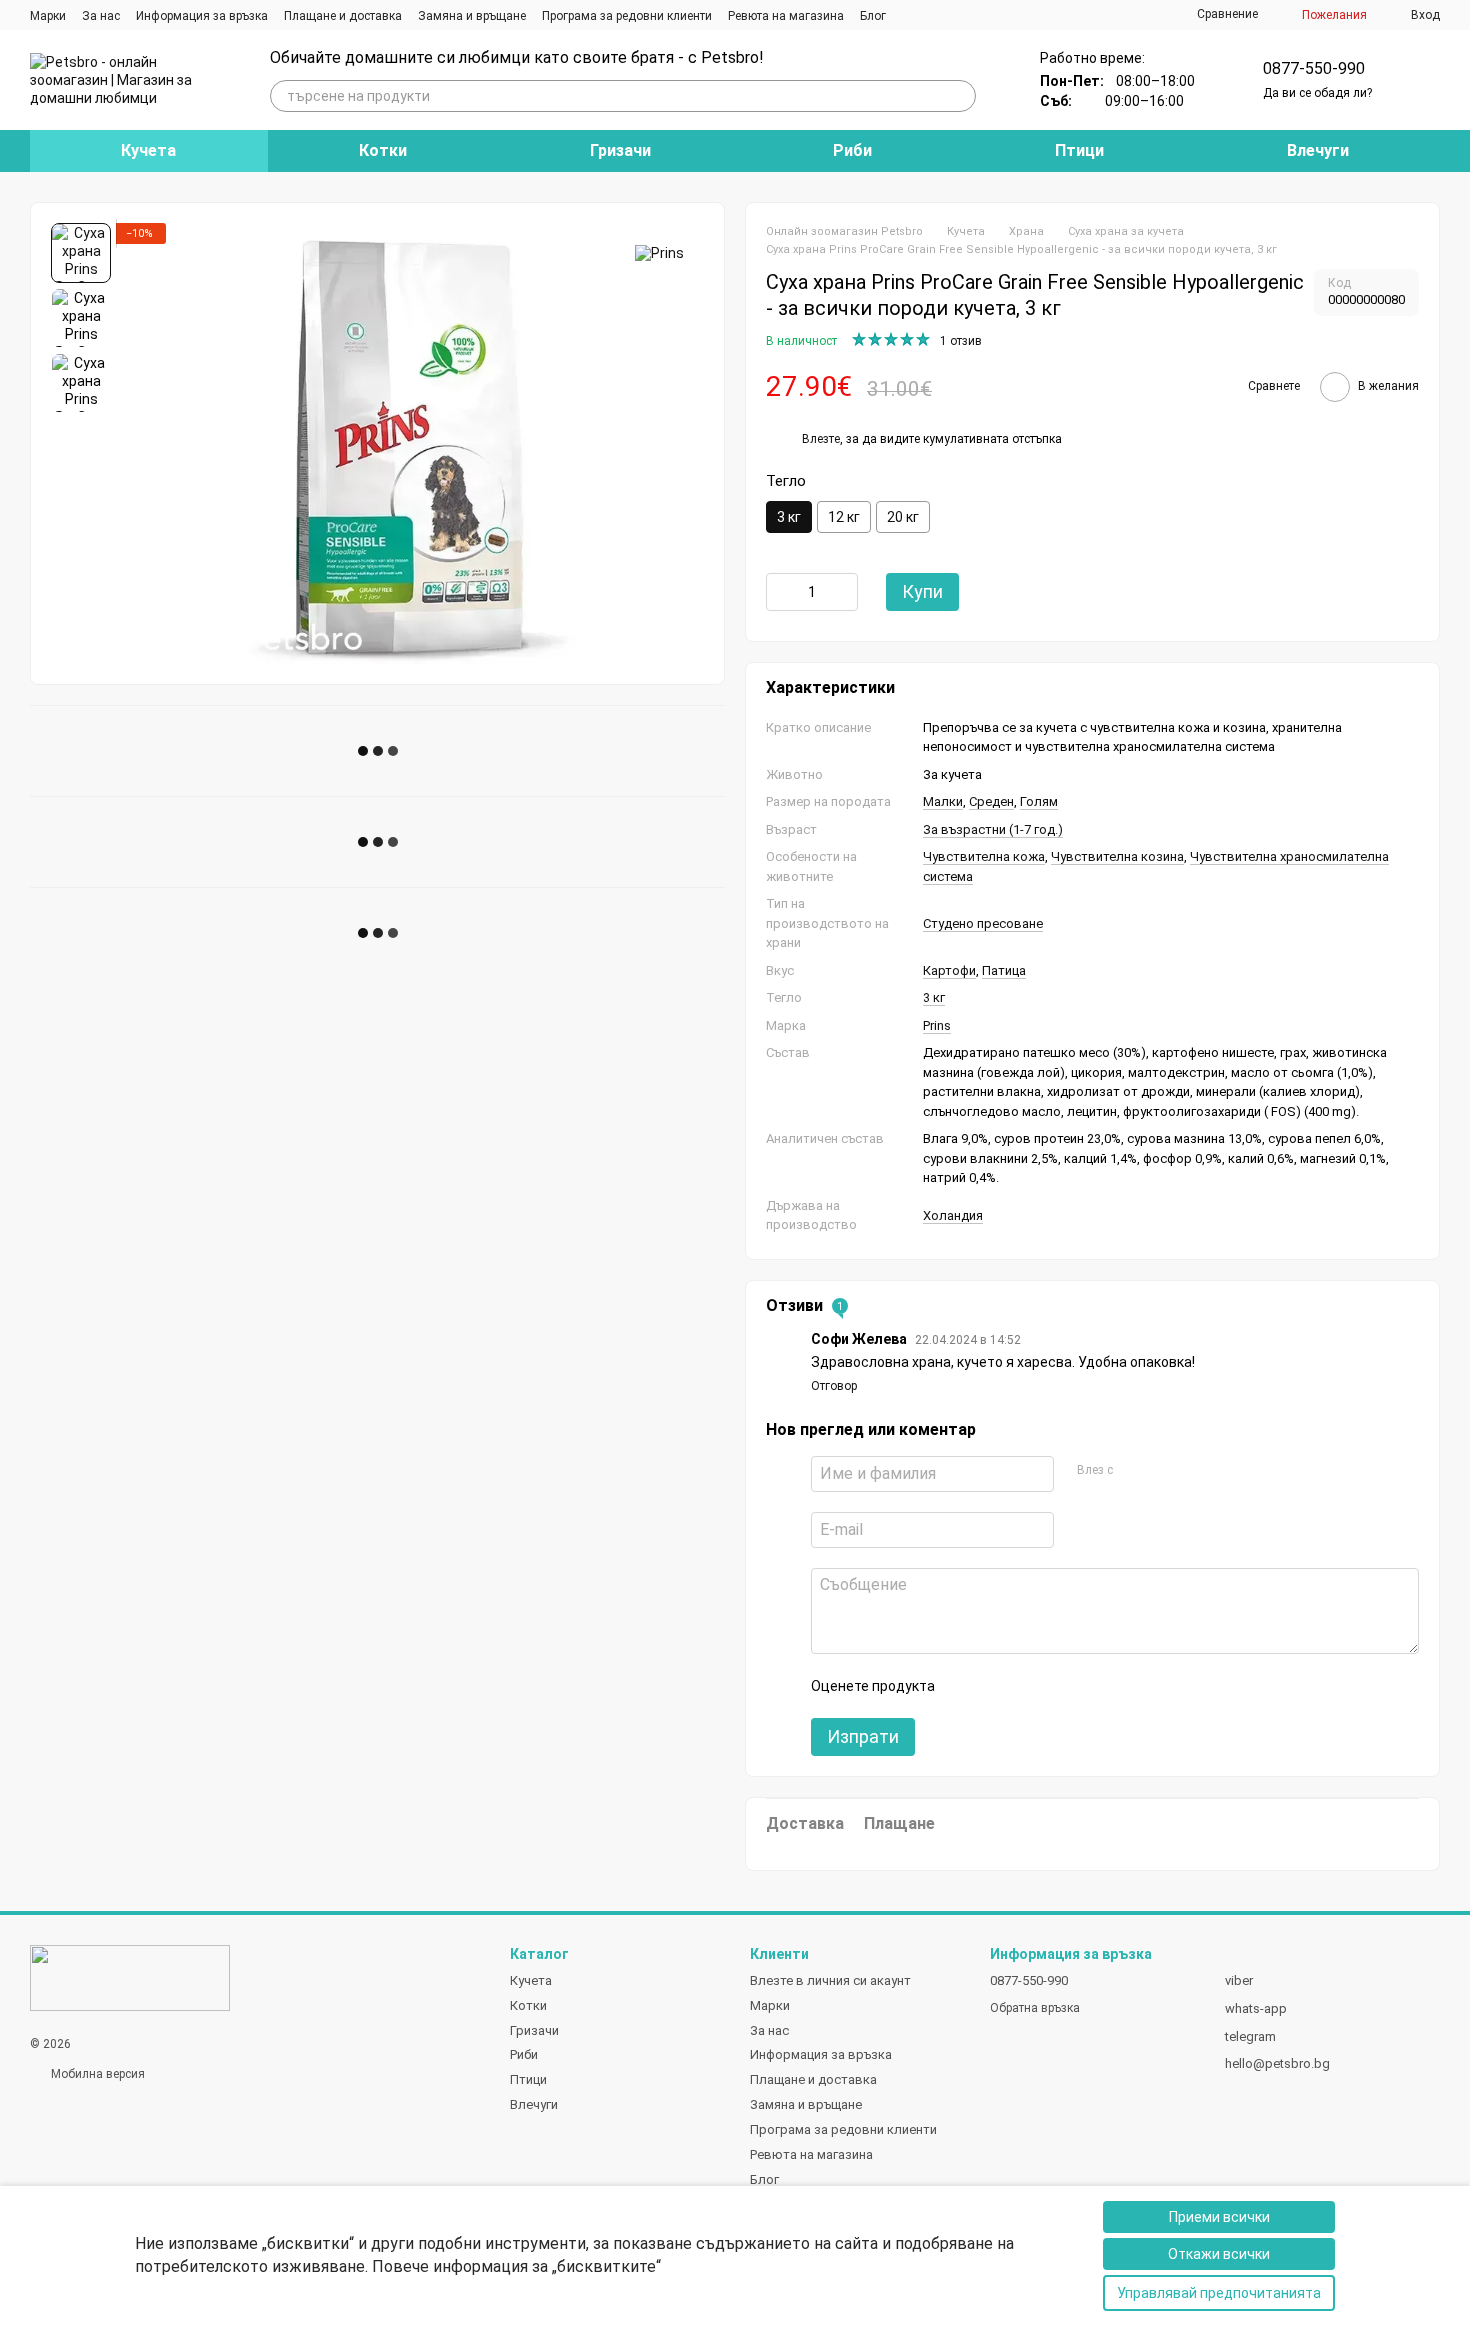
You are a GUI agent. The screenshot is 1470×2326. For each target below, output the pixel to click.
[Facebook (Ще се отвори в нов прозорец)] (938, 15)
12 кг (844, 517)
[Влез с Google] (1166, 1471)
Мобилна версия (96, 2074)
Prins (937, 1025)
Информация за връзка (202, 16)
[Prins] (659, 252)
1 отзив (961, 341)
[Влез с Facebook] (1134, 1471)
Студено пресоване (983, 923)
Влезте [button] (821, 439)
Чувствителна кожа (984, 856)
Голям (1039, 801)
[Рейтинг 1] (967, 1686)
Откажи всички (1219, 2254)
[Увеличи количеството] (843, 592)
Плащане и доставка (343, 16)
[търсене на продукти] (960, 96)
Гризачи (620, 150)
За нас (101, 16)
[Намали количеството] (781, 592)
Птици (1079, 150)
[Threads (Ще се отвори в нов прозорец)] (962, 15)
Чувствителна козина (1117, 856)
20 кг (903, 517)
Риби (852, 150)
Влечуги (1318, 150)
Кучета (148, 150)
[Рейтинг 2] (999, 1686)
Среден (991, 801)
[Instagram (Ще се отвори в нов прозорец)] (914, 15)
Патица (1004, 970)
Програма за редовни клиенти (627, 16)
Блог (873, 16)
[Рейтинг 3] (1031, 1686)
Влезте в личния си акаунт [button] (830, 1980)
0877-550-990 (1314, 68)
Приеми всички (1219, 2217)
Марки (48, 16)
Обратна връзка (1035, 2008)
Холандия (953, 1215)
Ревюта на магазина (786, 16)
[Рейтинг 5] (1095, 1686)
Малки (943, 801)
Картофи (949, 970)
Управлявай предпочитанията (1219, 2293)
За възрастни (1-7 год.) (993, 829)
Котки (383, 150)
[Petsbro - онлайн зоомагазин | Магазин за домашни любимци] (130, 1977)
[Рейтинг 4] (1063, 1686)
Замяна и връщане (472, 16)
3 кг (934, 997)
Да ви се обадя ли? (1317, 93)
